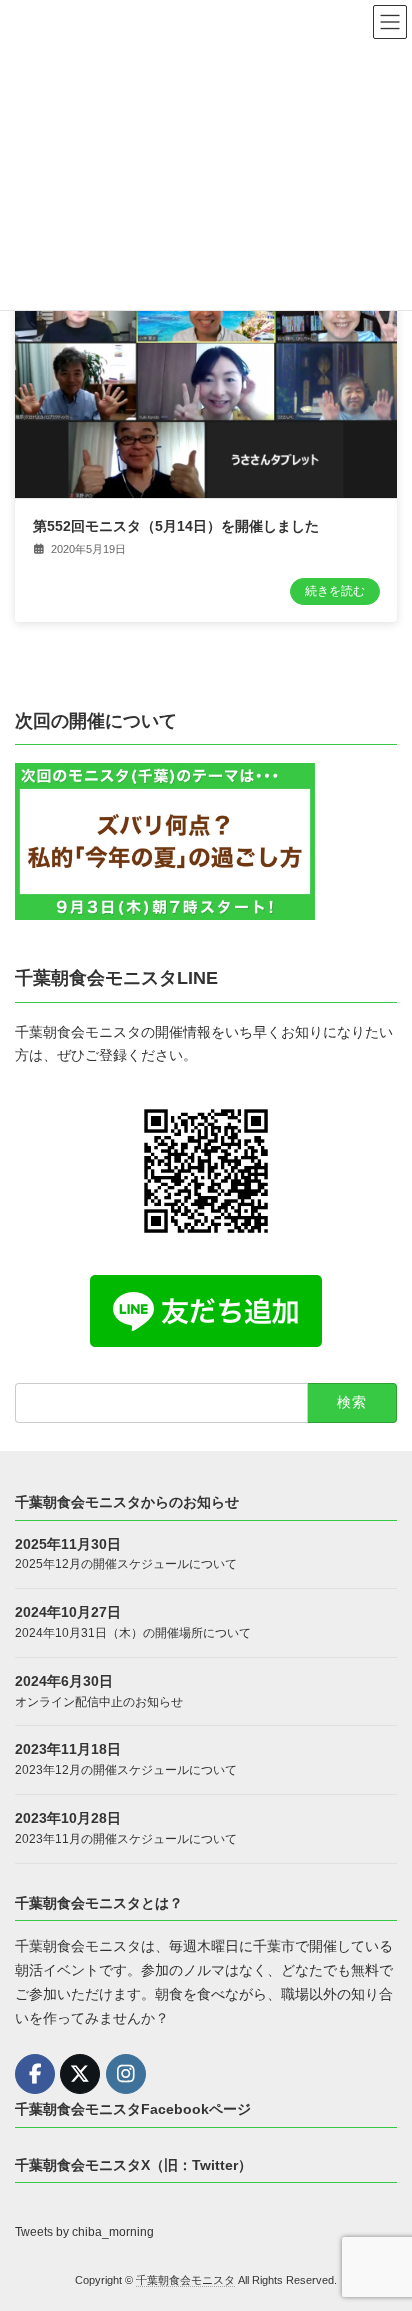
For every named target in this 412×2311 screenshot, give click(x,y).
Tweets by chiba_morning (84, 2232)
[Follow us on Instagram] (126, 2074)
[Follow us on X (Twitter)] (80, 2074)
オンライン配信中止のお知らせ (99, 1702)
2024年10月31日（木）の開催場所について (133, 1633)
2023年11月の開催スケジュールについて (126, 1839)
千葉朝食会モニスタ (185, 2280)
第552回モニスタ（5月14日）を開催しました (176, 526)
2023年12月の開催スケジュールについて (126, 1770)
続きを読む (335, 591)
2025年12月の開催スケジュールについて (126, 1565)
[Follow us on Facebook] (35, 2074)
